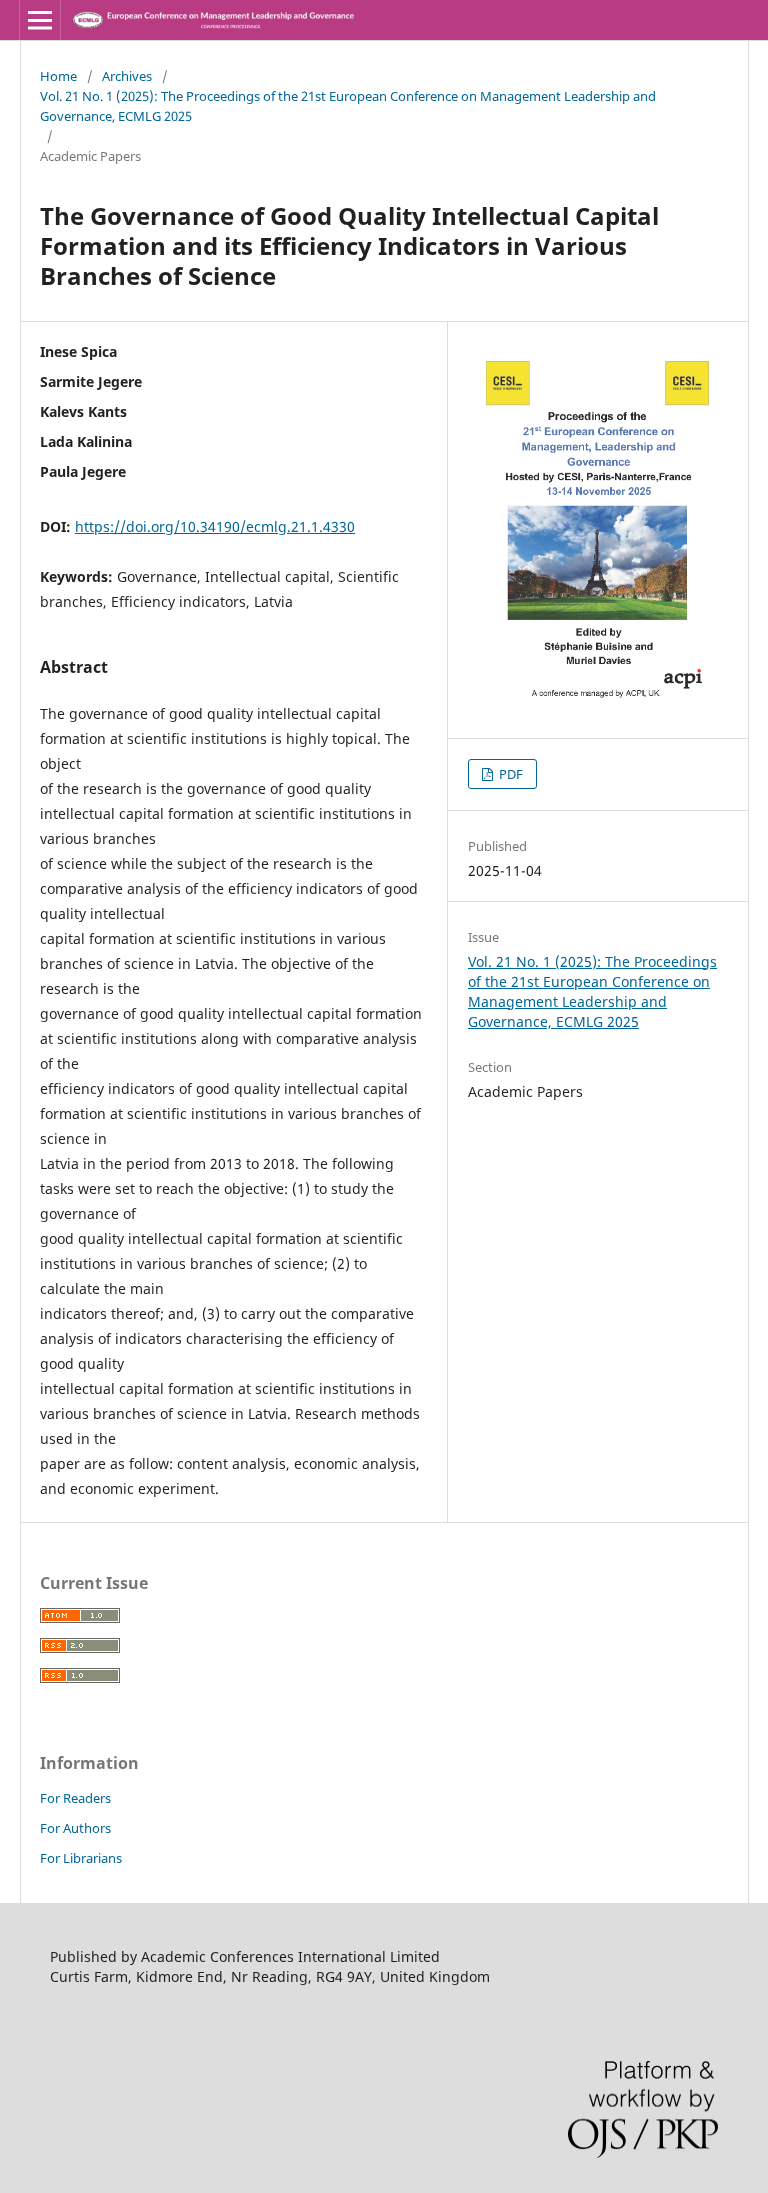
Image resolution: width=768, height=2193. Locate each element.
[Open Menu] (40, 20)
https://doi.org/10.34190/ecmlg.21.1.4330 (215, 526)
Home (58, 76)
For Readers (75, 1798)
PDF (509, 774)
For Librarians (81, 1858)
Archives (127, 76)
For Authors (75, 1828)
